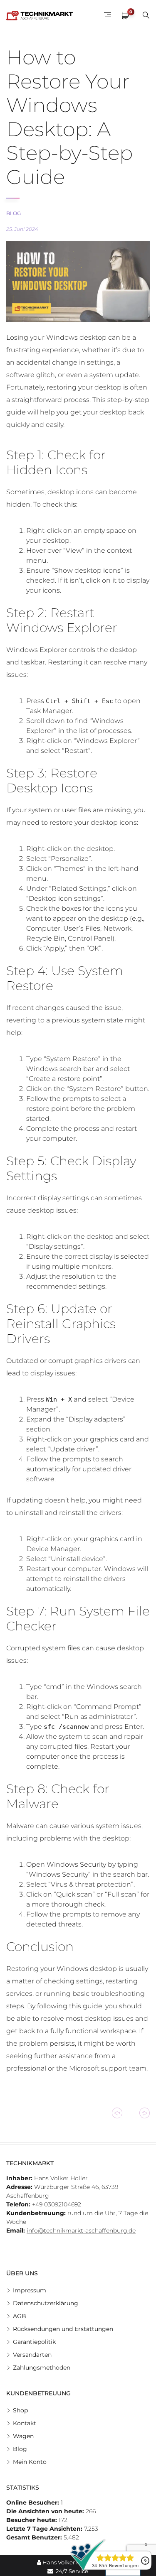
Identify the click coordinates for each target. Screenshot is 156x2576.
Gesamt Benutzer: (35, 2537)
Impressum (30, 2290)
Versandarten (32, 2355)
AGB (20, 2316)
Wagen (23, 2436)
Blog (14, 213)
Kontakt (25, 2423)
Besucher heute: (32, 2520)
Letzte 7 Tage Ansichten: (45, 2529)
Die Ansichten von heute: (46, 2511)
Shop (20, 2410)
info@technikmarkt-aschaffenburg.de (81, 2230)
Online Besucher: (33, 2502)
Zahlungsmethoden (42, 2368)
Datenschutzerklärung (46, 2303)
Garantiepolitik (34, 2342)
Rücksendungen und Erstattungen (63, 2329)
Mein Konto (30, 2462)
